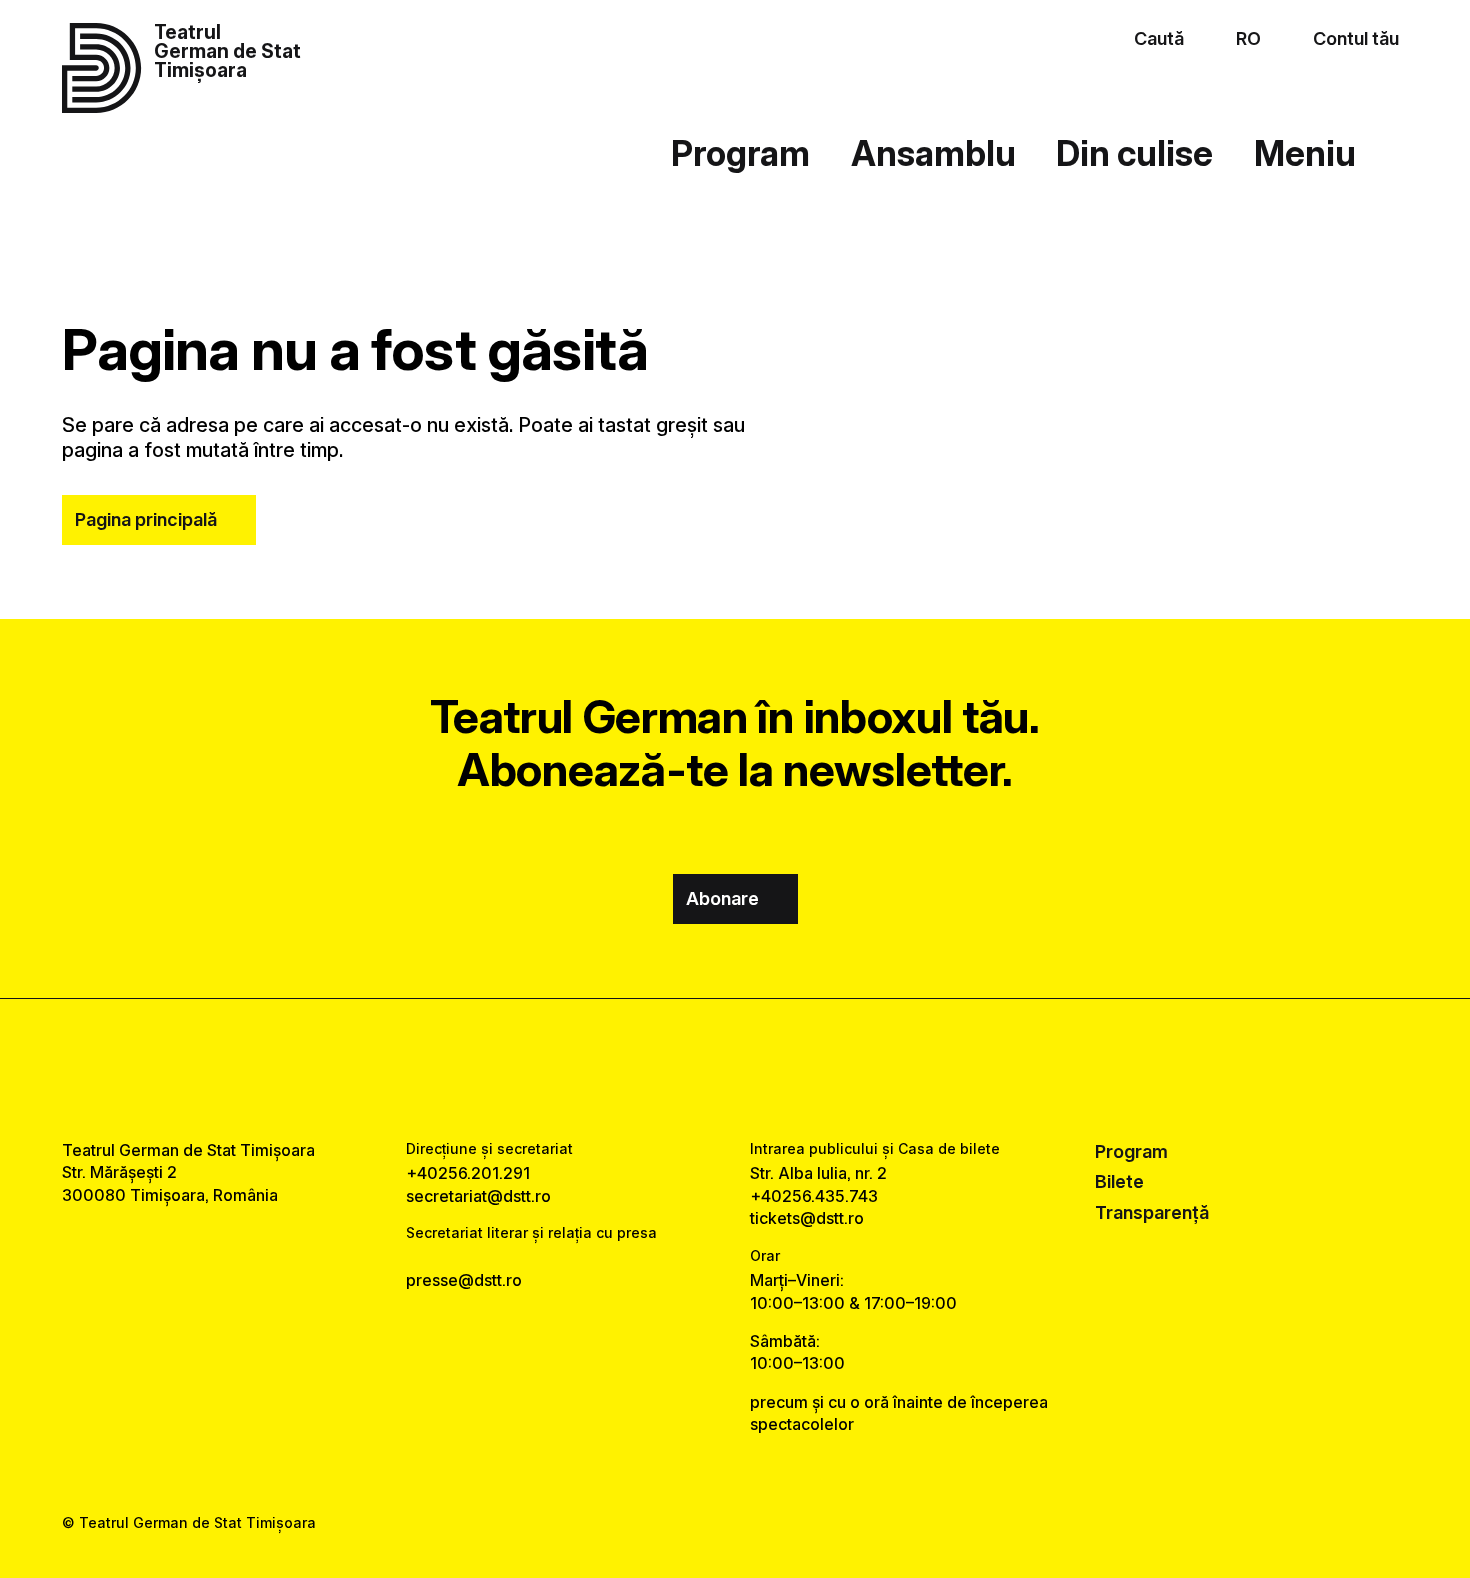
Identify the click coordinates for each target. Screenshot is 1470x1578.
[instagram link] (735, 1069)
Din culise (1134, 153)
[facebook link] (675, 1069)
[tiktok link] (795, 1069)
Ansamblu (933, 153)
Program (740, 153)
